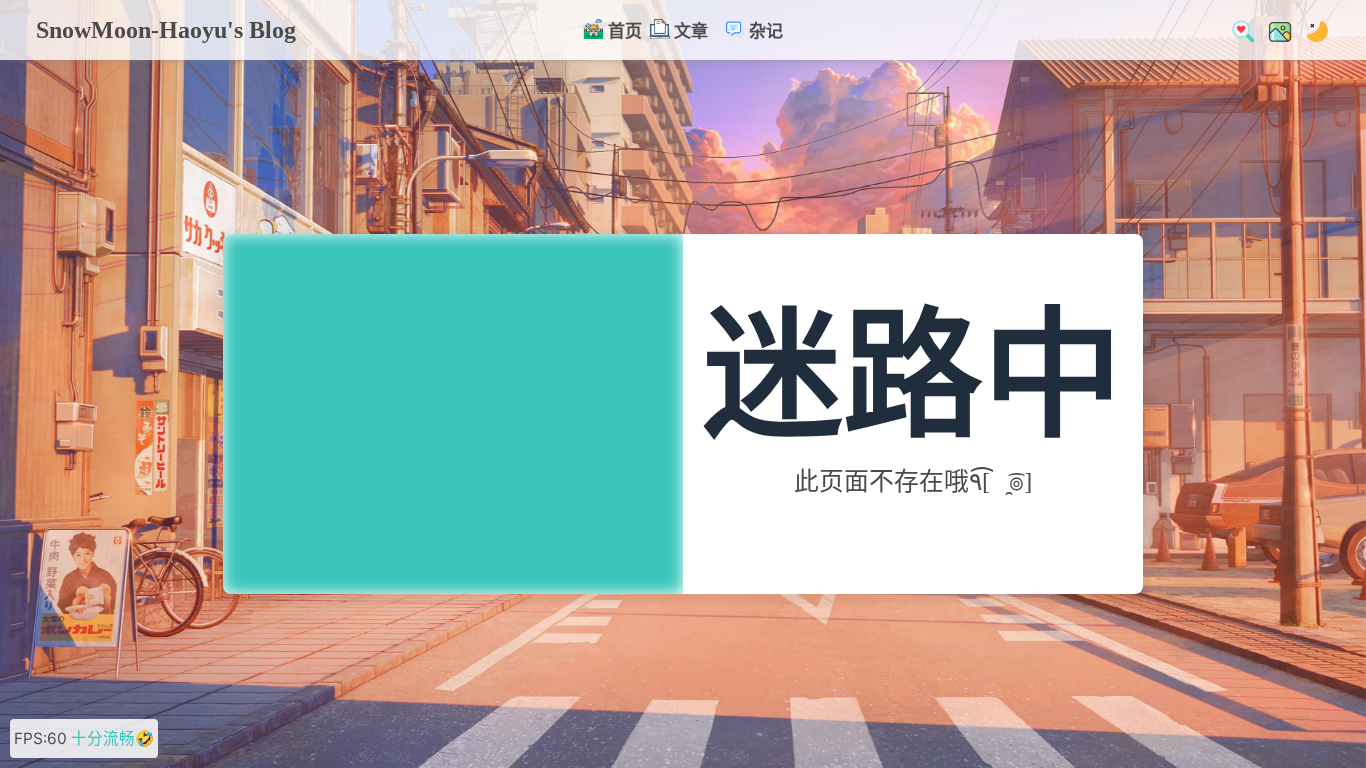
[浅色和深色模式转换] (1311, 29)
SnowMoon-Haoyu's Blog (166, 30)
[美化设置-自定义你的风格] (1274, 29)
